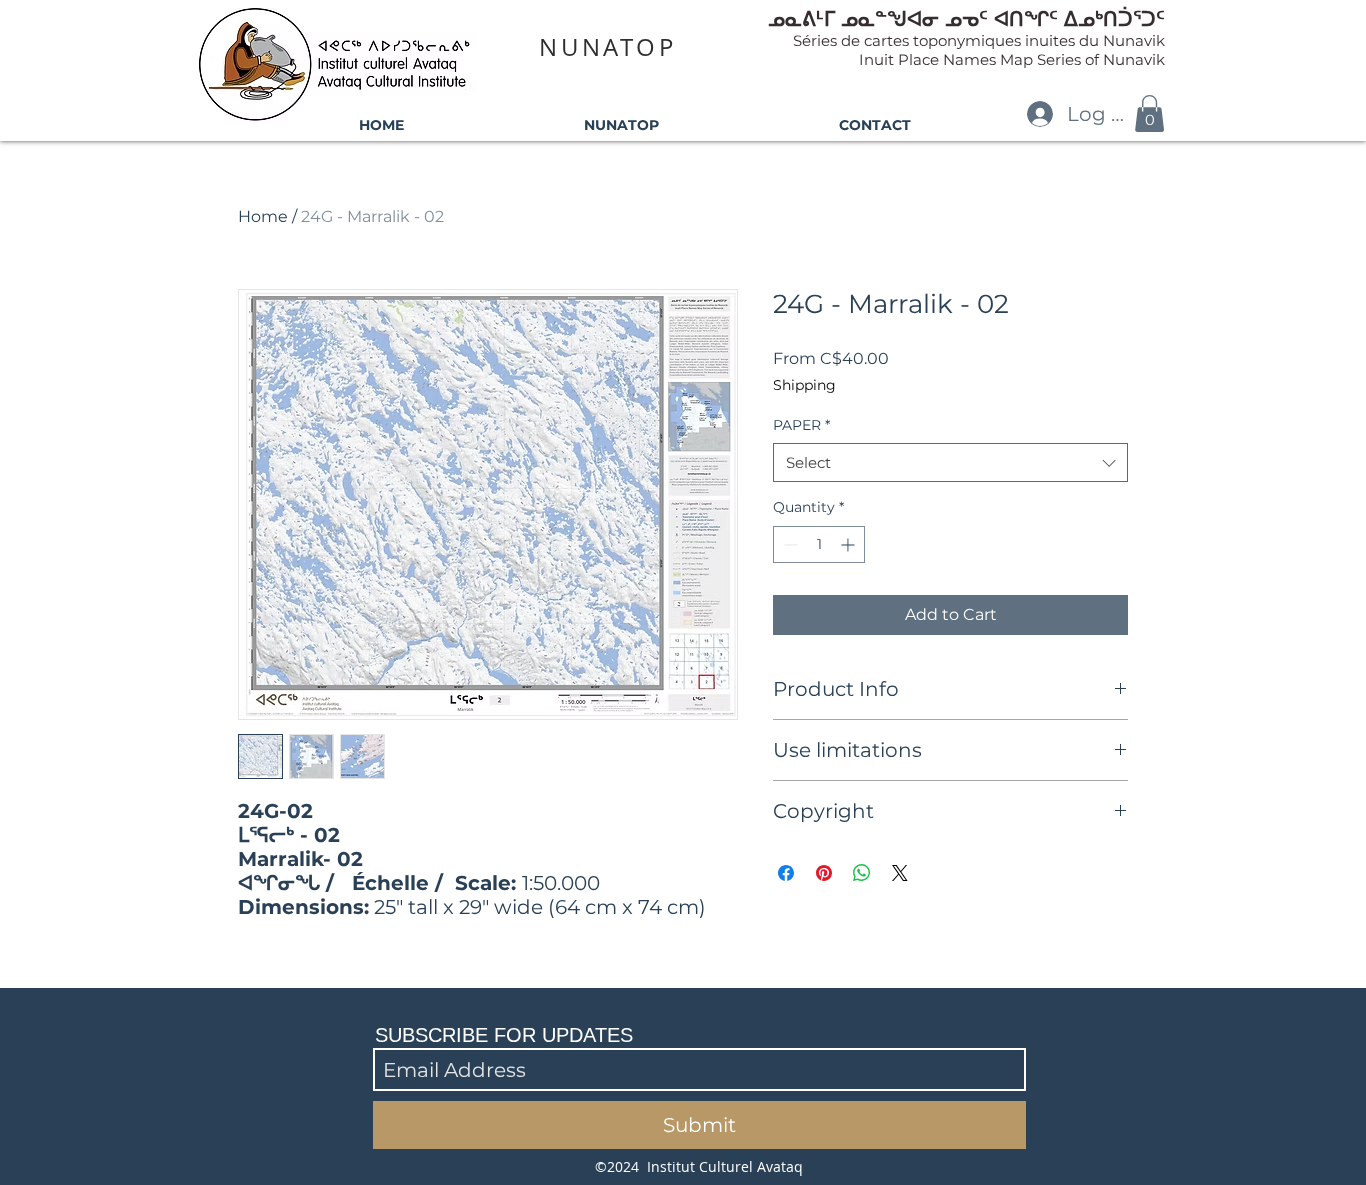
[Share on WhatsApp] (862, 873)
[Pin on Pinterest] (824, 873)
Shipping (804, 385)
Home (263, 216)
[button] (1149, 113)
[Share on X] (900, 873)
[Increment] (849, 544)
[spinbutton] (819, 544)
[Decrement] (788, 544)
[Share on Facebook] (786, 873)
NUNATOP (607, 47)
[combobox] (950, 462)
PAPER (801, 425)
